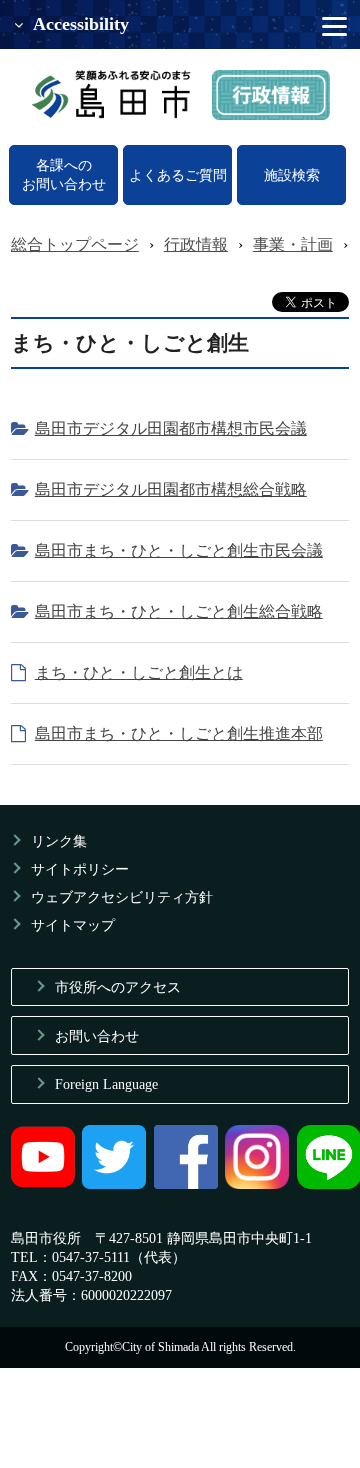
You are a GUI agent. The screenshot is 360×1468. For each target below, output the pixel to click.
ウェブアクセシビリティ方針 (122, 897)
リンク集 (59, 841)
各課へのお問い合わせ (64, 174)
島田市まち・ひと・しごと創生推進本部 (179, 733)
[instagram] (257, 1184)
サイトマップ (73, 925)
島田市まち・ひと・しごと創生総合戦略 (179, 611)
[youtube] (43, 1184)
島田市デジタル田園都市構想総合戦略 (171, 489)
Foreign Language (106, 1084)
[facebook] (186, 1184)
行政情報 (196, 244)
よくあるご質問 (178, 175)
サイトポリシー (80, 869)
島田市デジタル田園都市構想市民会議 (171, 428)
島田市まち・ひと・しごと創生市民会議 (179, 550)
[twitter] (114, 1184)
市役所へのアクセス (118, 987)
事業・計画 (293, 244)
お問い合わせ (97, 1036)
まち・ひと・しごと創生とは (139, 672)
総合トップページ (75, 244)
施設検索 (292, 175)
